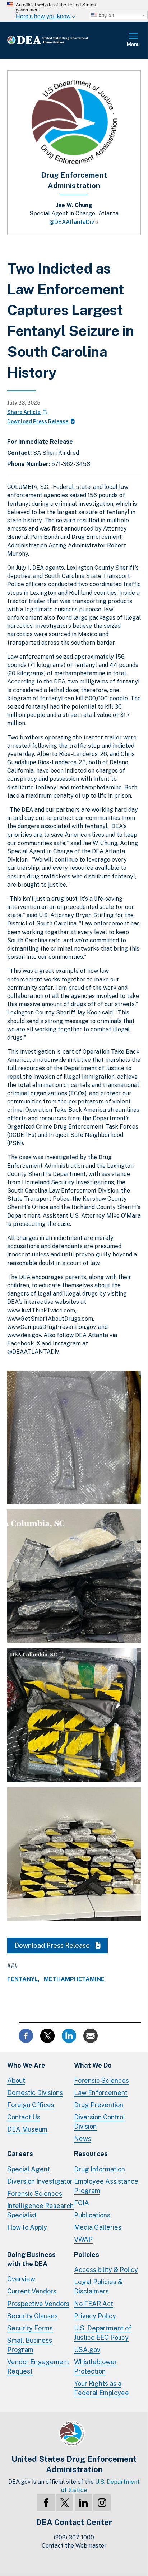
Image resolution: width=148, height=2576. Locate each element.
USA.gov (87, 2350)
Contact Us (24, 2117)
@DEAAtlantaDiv (72, 222)
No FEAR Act (94, 2304)
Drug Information (100, 2169)
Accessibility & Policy (106, 2270)
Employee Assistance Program (106, 2186)
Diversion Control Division (100, 2122)
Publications (92, 2215)
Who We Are (26, 2065)
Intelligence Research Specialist (40, 2210)
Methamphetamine (74, 1979)
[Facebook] (46, 2503)
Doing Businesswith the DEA (31, 2259)
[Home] (59, 40)
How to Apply (27, 2227)
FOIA (82, 2203)
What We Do (93, 2065)
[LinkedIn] (83, 2503)
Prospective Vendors (38, 2304)
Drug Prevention (99, 2105)
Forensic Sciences (101, 2080)
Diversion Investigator (40, 2181)
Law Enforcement (101, 2093)
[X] (65, 2503)
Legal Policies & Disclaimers (98, 2286)
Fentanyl (22, 1979)
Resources (91, 2154)
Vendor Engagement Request (38, 2367)
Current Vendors (32, 2291)
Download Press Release (38, 421)
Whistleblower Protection (96, 2367)
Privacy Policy (95, 2316)
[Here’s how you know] (74, 11)
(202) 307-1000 (74, 2537)
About (16, 2080)
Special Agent (29, 2169)
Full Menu (134, 40)
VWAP (83, 2239)
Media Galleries (98, 2227)
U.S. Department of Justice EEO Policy (103, 2333)
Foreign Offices (31, 2105)
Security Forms (30, 2328)
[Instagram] (102, 2503)
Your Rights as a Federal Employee (101, 2388)
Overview (21, 2279)
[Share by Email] (91, 2035)
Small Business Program (30, 2345)
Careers (20, 2154)
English (105, 15)
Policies (87, 2255)
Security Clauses (33, 2316)
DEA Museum (27, 2129)
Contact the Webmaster (74, 2546)
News (83, 2139)
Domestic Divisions (35, 2093)
